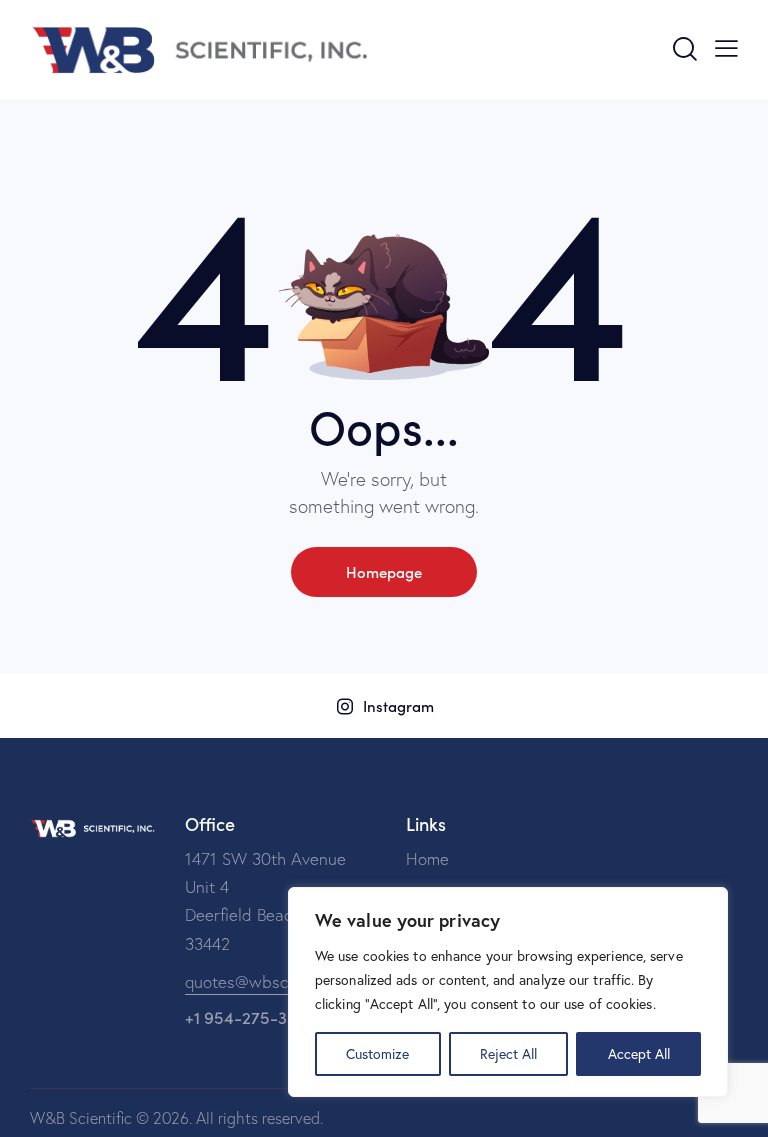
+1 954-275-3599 (251, 1017)
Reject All (508, 1053)
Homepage (384, 571)
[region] (508, 992)
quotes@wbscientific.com (278, 981)
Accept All (639, 1053)
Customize (377, 1053)
